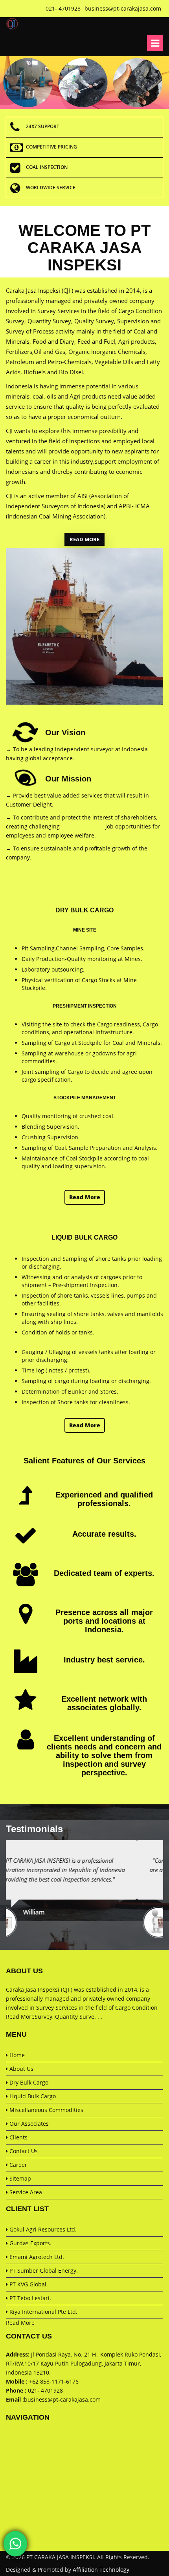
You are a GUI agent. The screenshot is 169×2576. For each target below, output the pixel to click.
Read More (84, 539)
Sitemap (19, 2178)
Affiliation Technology (101, 2570)
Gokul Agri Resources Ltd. (42, 2229)
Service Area (25, 2192)
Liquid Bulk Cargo (32, 2096)
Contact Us (23, 2151)
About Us (21, 2069)
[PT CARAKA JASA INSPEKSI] (12, 24)
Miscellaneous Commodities (46, 2110)
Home (16, 2055)
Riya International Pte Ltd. (43, 2312)
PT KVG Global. (28, 2284)
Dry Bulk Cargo (28, 2082)
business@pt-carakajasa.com (62, 2399)
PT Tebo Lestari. (29, 2298)
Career (17, 2165)
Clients (18, 2137)
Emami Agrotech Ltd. (36, 2257)
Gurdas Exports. (30, 2243)
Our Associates (28, 2124)
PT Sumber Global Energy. (43, 2271)
